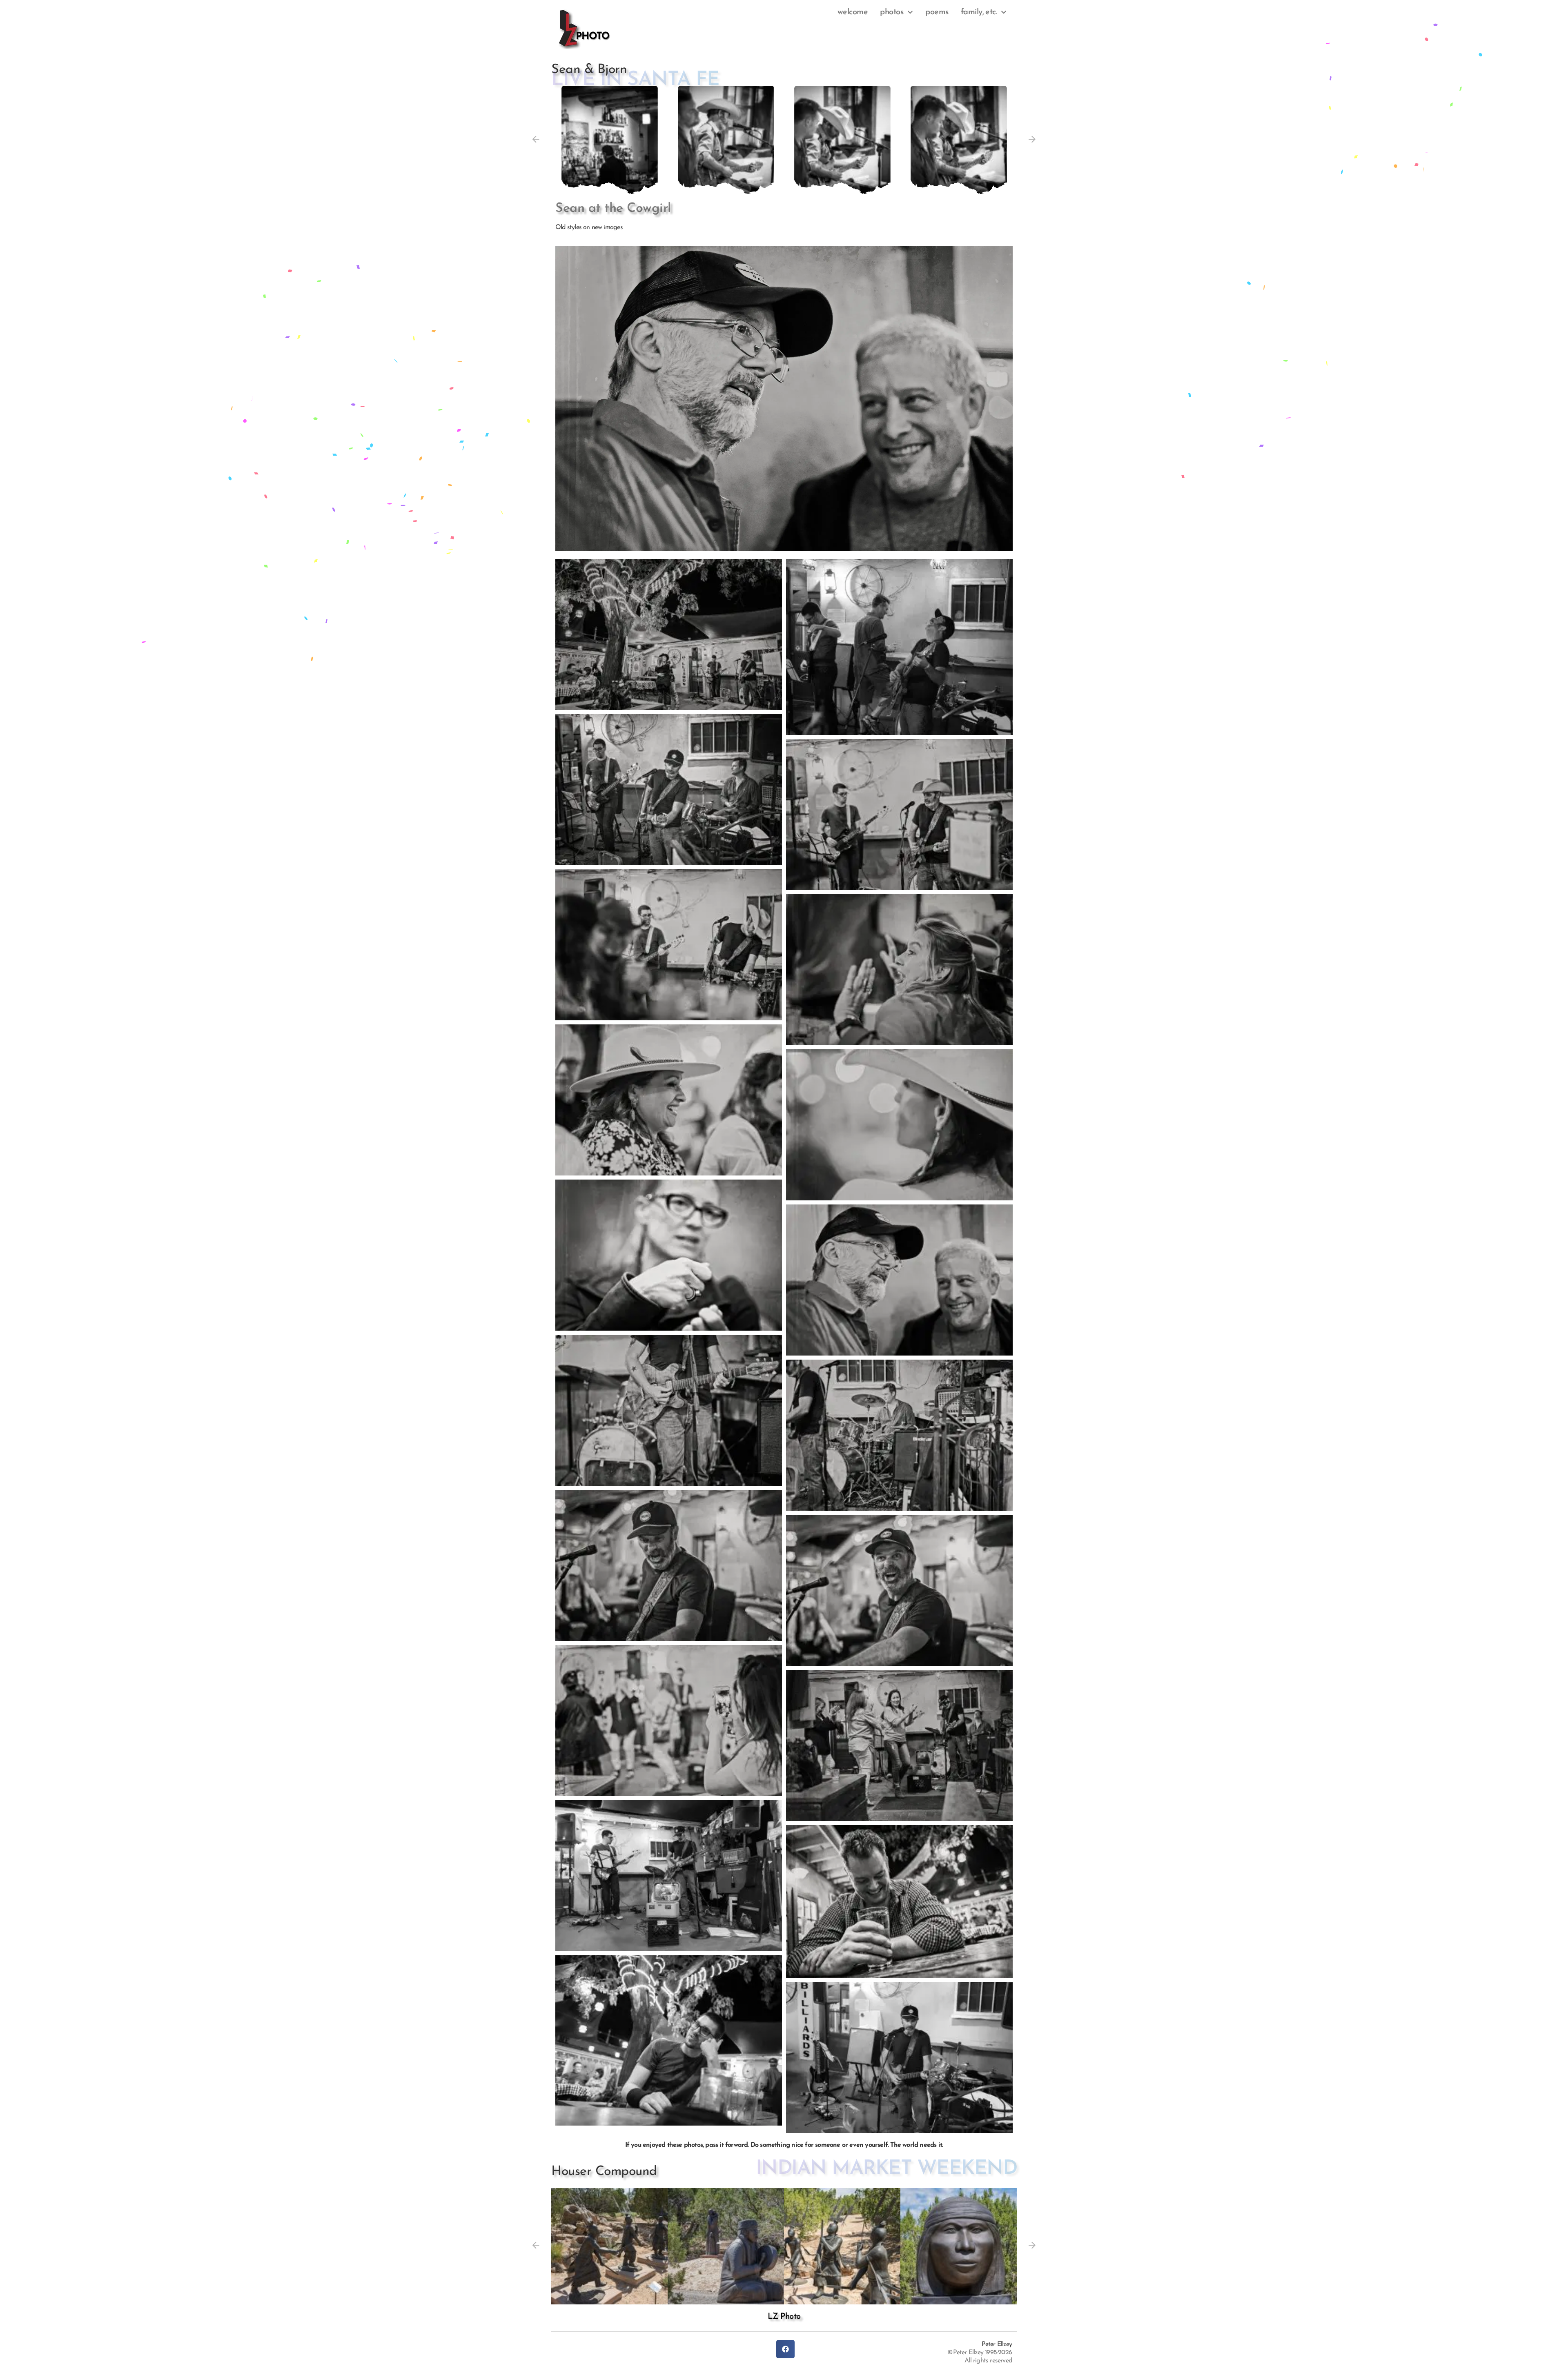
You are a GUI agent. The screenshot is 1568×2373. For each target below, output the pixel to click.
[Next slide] (1032, 140)
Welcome (853, 12)
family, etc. (979, 12)
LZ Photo (784, 2317)
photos (892, 12)
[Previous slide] (536, 140)
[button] (610, 139)
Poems (937, 12)
